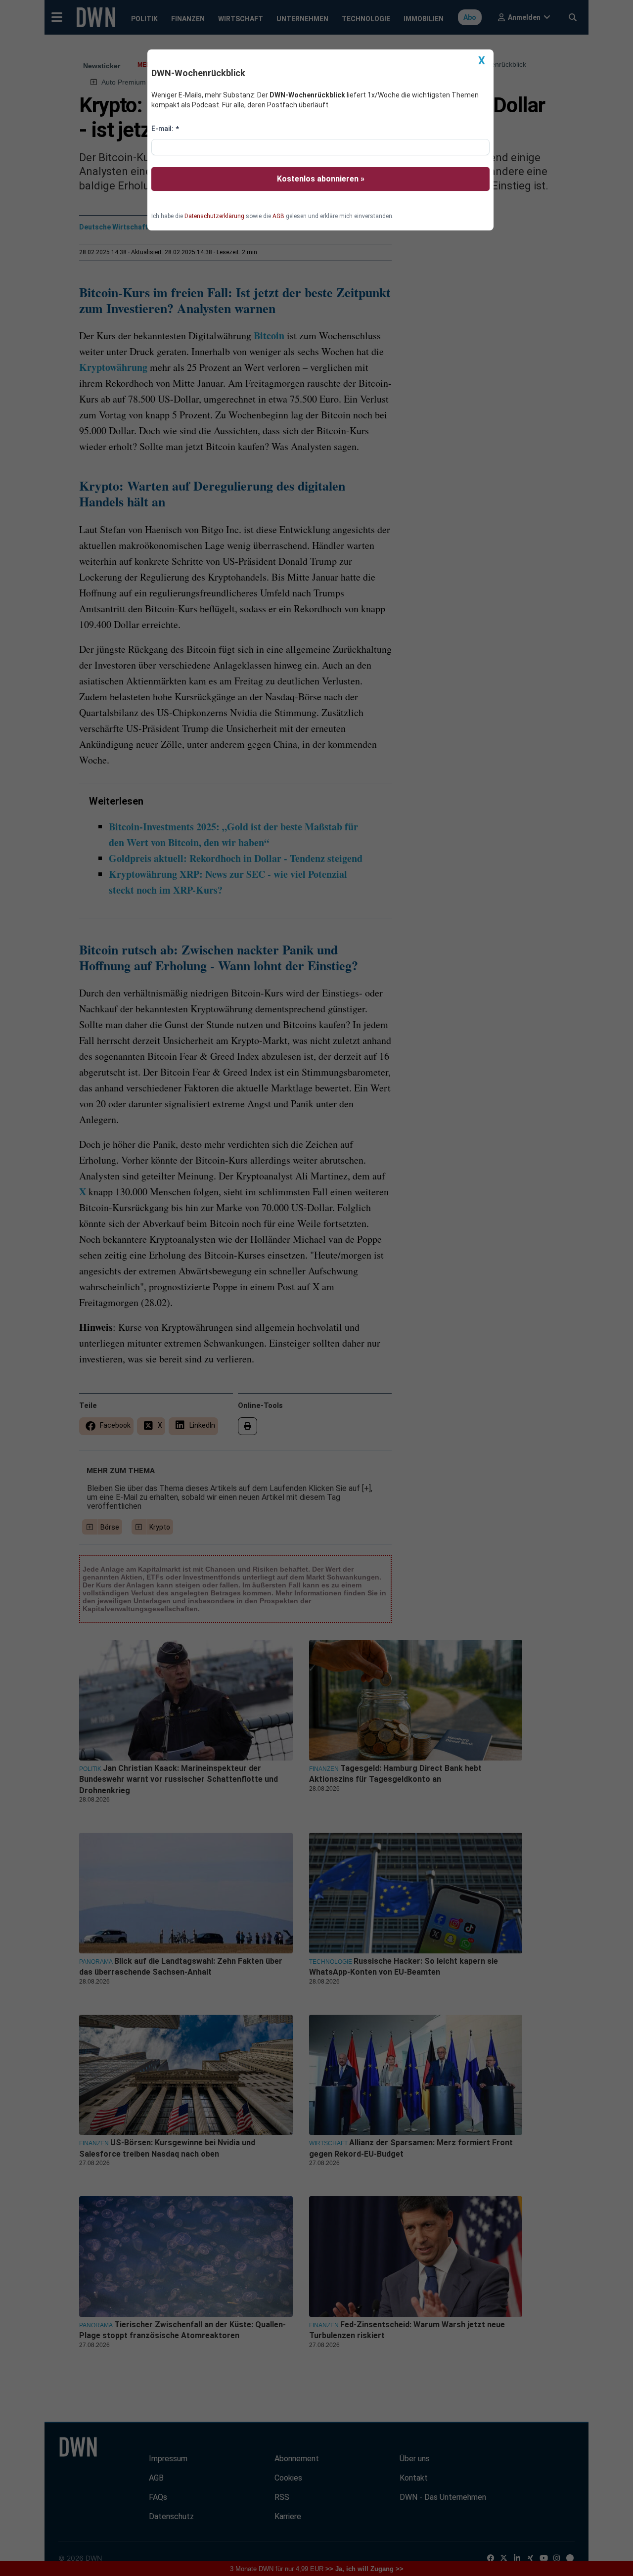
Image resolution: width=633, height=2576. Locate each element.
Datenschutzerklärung (214, 216)
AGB (278, 216)
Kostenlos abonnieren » (321, 179)
